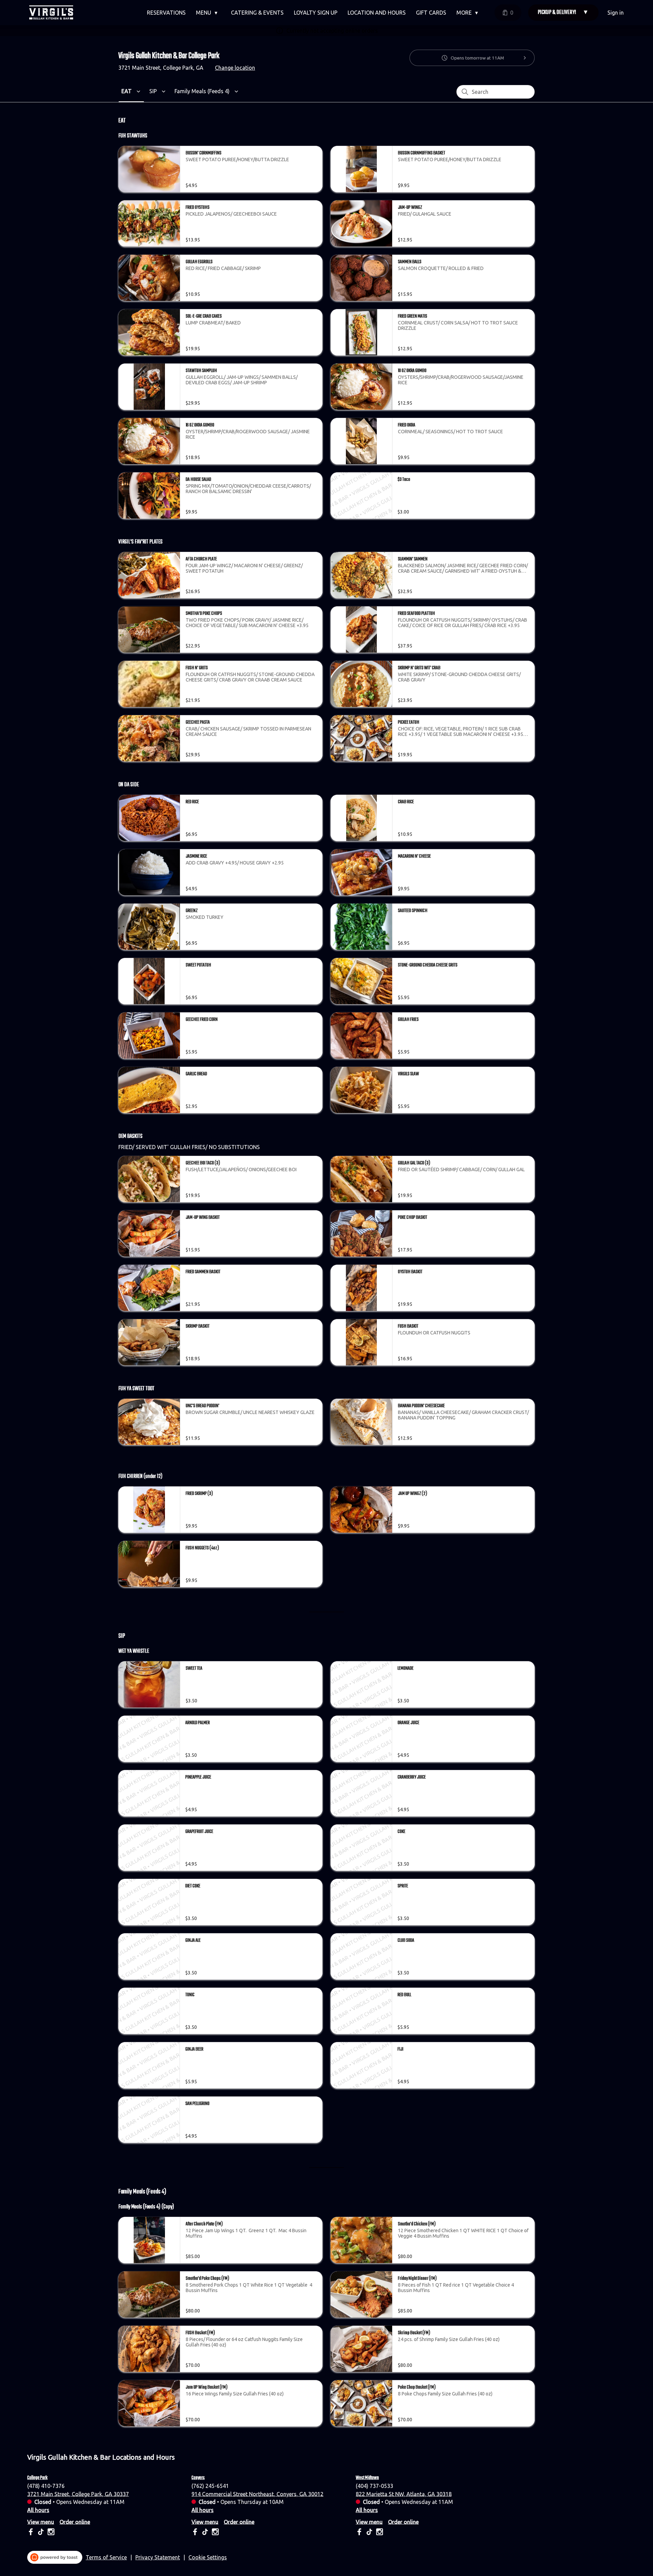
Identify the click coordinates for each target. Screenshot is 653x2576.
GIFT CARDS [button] (431, 13)
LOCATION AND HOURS (377, 13)
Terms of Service (106, 2557)
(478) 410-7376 (46, 2486)
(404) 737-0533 (374, 2486)
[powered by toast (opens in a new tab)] (55, 2557)
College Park (37, 2478)
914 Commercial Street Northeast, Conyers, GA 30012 (257, 2494)
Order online (75, 2522)
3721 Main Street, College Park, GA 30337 (78, 2494)
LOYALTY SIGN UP (316, 13)
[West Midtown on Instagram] (379, 2533)
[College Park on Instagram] (50, 2533)
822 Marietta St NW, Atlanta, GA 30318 (404, 2494)
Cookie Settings (208, 2557)
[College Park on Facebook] (31, 2533)
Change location (235, 68)
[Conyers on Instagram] (214, 2533)
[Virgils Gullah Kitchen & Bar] (51, 13)
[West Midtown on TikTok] (369, 2533)
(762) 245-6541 (210, 2486)
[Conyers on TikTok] (205, 2533)
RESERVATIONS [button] (166, 13)
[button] (208, 13)
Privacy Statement (158, 2557)
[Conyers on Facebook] (196, 2533)
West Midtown (367, 2478)
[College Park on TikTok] (41, 2533)
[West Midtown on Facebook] (360, 2533)
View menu (41, 2522)
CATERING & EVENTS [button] (257, 13)
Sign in (616, 13)
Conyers (198, 2478)
